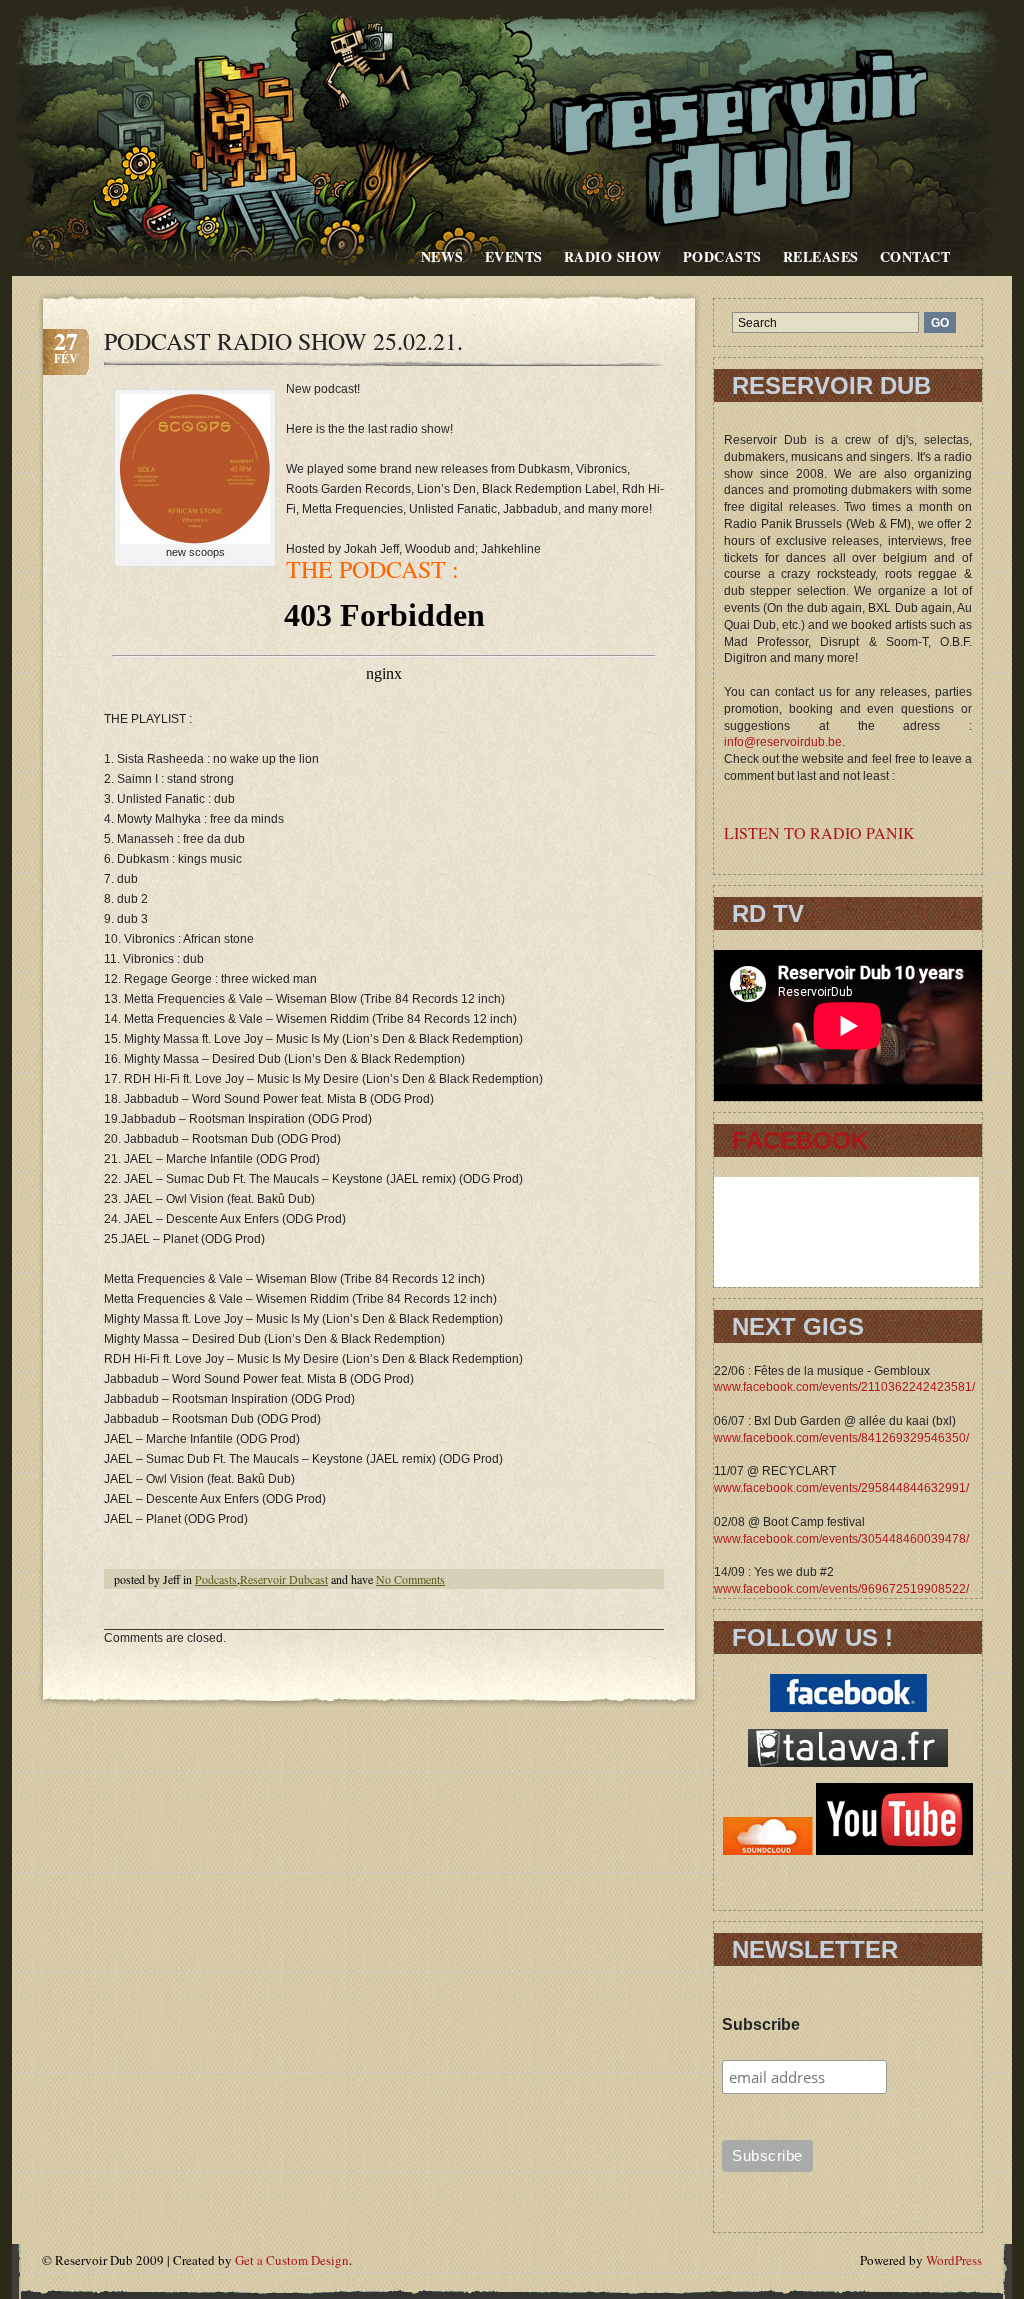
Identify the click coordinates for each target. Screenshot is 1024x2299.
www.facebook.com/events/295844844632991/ (841, 1488)
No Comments (410, 1579)
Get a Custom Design (292, 2260)
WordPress (954, 2260)
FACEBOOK (800, 1140)
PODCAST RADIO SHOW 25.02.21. (283, 341)
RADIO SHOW (613, 256)
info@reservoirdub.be (783, 742)
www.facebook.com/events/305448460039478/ (841, 1539)
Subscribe (761, 2024)
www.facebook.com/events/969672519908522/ (841, 1589)
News (442, 256)
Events (514, 256)
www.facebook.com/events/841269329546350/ (841, 1438)
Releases (821, 256)
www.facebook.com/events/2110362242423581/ (844, 1387)
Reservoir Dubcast (284, 1579)
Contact (915, 256)
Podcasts (722, 256)
